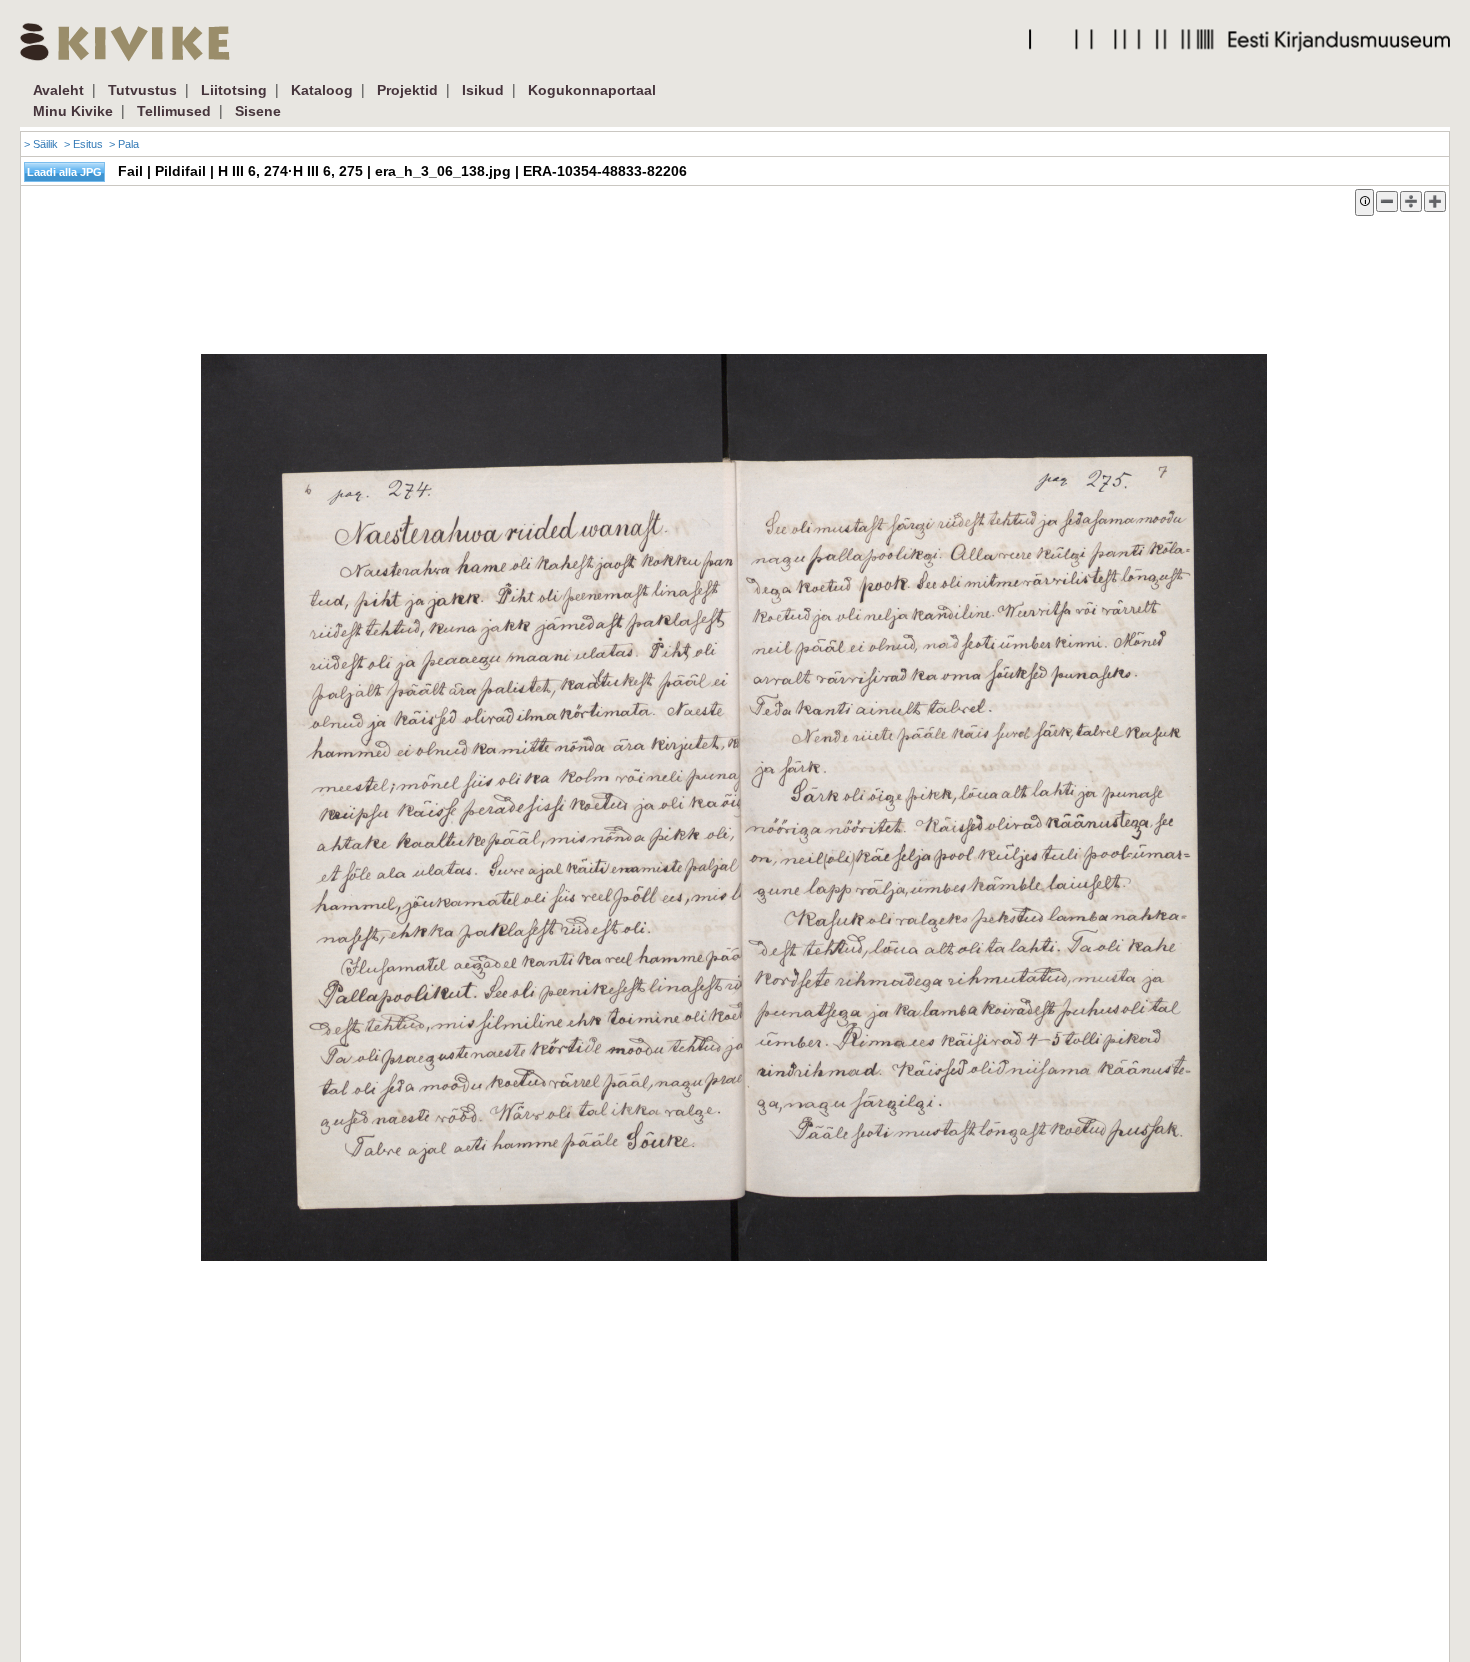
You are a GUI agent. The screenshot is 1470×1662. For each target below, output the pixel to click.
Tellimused (174, 111)
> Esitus (83, 144)
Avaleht (58, 90)
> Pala (124, 144)
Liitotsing (234, 90)
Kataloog (322, 90)
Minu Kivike (73, 111)
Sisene (258, 111)
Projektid (407, 90)
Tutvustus (142, 90)
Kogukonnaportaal (592, 90)
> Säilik (41, 144)
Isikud (483, 90)
